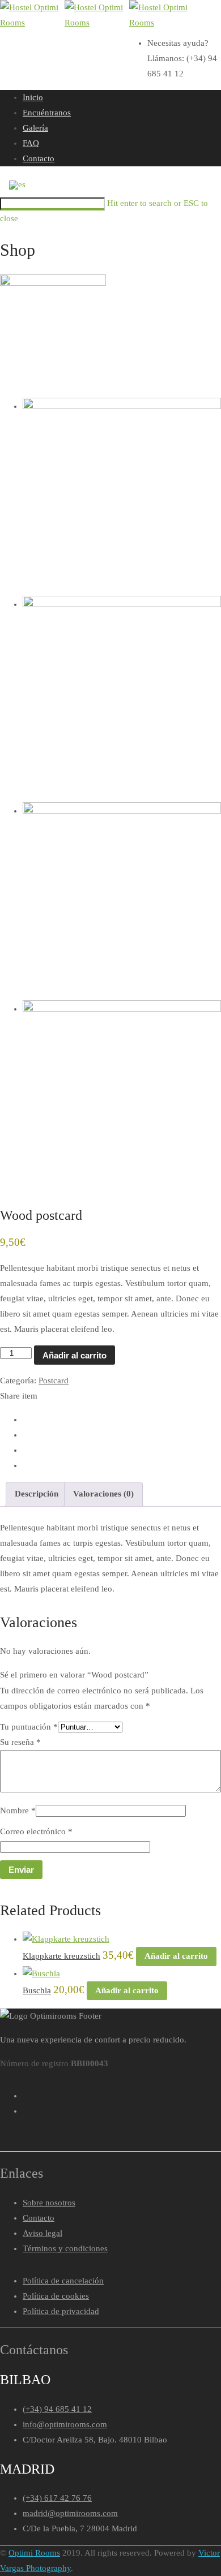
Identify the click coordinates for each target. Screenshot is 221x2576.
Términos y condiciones (65, 2248)
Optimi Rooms (34, 2553)
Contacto (39, 2218)
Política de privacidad (61, 2311)
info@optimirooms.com (65, 2424)
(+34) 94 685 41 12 (57, 2409)
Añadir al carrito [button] (176, 1956)
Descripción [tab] (37, 1494)
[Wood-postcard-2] (122, 406)
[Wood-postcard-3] (122, 604)
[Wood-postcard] (53, 327)
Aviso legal (42, 2233)
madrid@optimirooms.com (70, 2513)
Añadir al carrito (75, 1355)
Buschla (37, 1990)
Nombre (18, 1810)
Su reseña (20, 1742)
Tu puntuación (29, 1727)
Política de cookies (56, 2296)
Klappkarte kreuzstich (61, 1956)
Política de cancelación (63, 2281)
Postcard (54, 1381)
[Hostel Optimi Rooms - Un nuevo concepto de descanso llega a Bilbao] (31, 15)
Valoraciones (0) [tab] (103, 1494)
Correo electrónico (36, 1831)
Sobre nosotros (49, 2203)
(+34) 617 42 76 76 (57, 2498)
